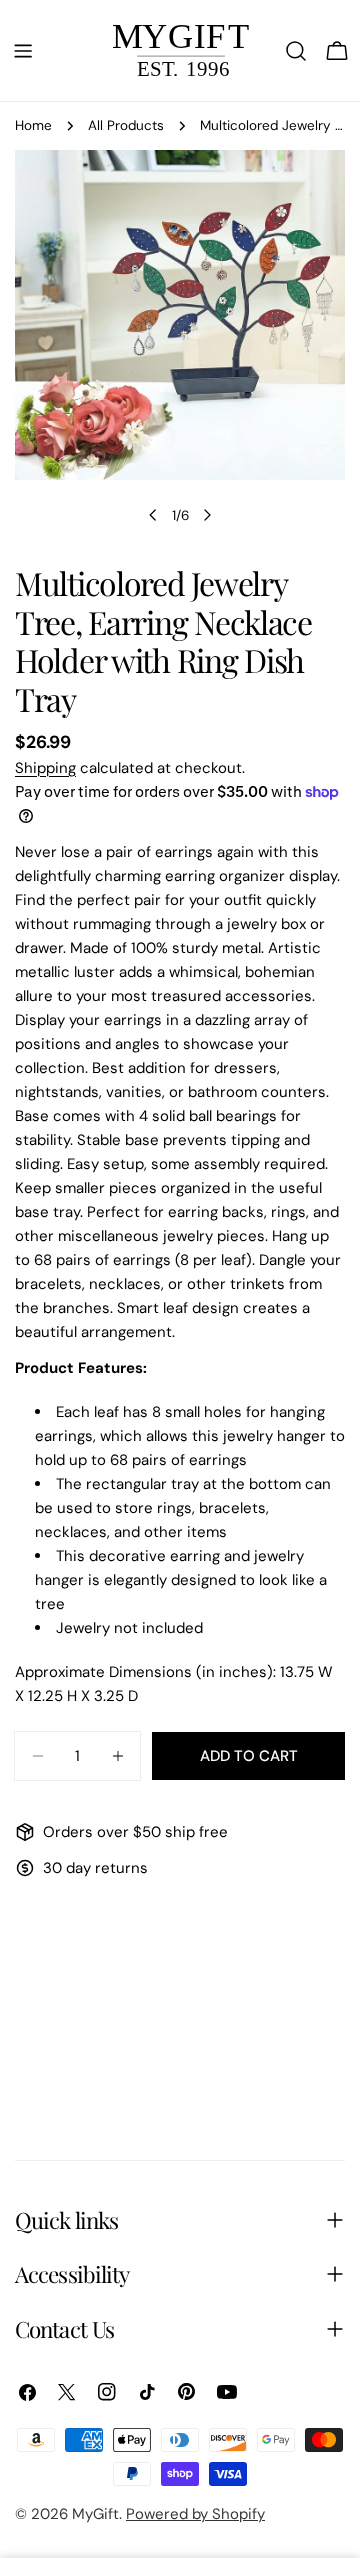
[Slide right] (207, 515)
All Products (126, 125)
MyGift (95, 2514)
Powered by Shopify (195, 2514)
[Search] (296, 51)
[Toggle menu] (23, 51)
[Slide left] (153, 515)
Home (33, 125)
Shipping (45, 768)
